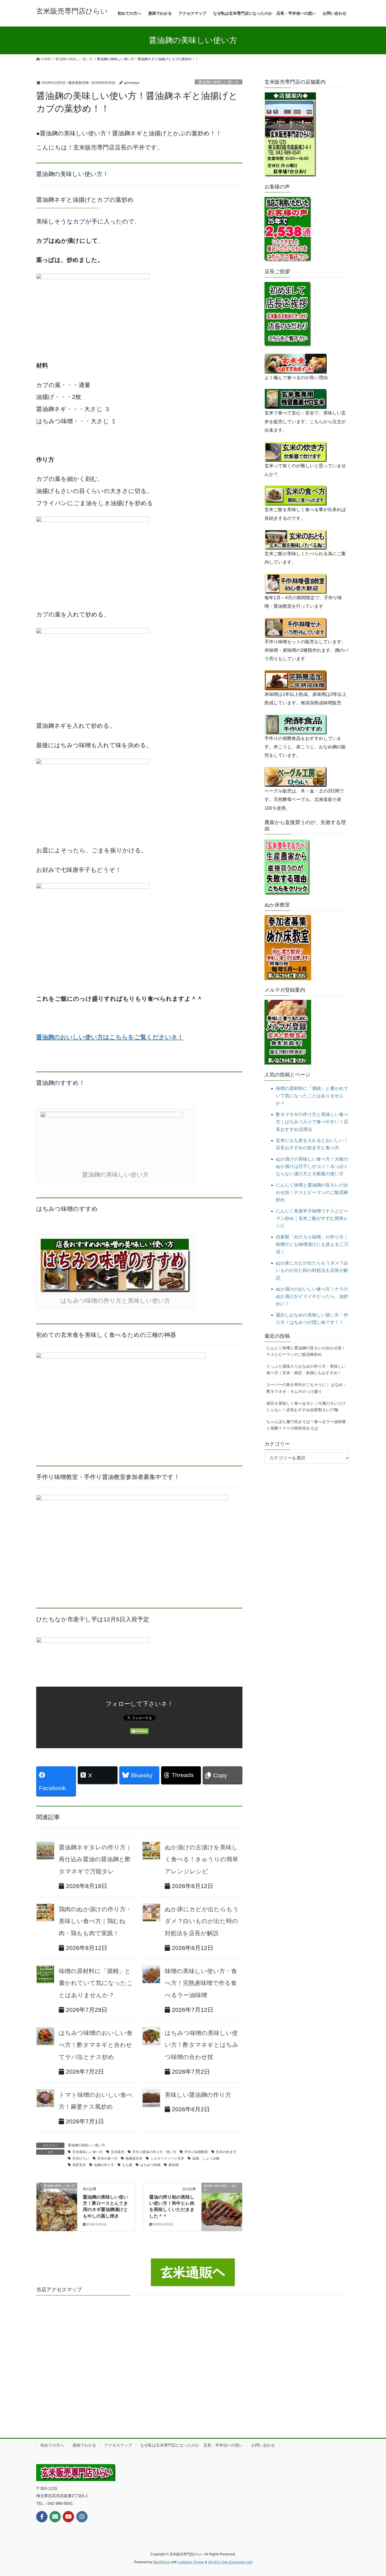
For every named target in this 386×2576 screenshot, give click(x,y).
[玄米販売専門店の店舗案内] (290, 134)
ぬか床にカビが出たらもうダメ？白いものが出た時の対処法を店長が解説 (202, 1921)
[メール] (55, 2517)
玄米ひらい (81, 2158)
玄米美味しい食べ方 (88, 2152)
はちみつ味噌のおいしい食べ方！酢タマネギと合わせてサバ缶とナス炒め (96, 2045)
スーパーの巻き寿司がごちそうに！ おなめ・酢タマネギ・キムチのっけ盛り (307, 1388)
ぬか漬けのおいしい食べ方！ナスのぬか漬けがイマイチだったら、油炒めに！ (312, 1296)
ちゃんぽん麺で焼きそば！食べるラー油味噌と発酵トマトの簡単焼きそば (306, 1425)
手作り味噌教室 (196, 2152)
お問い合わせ (263, 2445)
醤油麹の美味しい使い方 (219, 82)
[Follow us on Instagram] (82, 2517)
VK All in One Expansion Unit (230, 2562)
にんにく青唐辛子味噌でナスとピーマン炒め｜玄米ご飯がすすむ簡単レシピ (312, 1219)
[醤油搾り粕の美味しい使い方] (222, 2203)
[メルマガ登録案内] (288, 1032)
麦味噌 (174, 2165)
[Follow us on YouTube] (68, 2517)
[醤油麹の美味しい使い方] (57, 2203)
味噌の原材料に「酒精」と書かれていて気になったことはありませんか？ (96, 1983)
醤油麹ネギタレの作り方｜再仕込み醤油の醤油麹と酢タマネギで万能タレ (95, 1859)
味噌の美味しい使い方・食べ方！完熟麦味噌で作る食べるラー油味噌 (201, 1983)
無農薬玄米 (134, 2158)
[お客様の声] (288, 229)
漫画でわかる (84, 2445)
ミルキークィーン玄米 (167, 2158)
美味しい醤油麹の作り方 (198, 2095)
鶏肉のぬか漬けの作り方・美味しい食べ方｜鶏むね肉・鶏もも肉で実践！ (95, 1921)
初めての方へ (52, 2445)
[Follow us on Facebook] (42, 2517)
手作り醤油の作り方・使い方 (154, 2152)
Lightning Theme (191, 2562)
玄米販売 (118, 2152)
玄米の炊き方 (226, 2152)
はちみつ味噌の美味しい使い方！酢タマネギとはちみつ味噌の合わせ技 (202, 2045)
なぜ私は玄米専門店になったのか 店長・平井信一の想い (192, 2445)
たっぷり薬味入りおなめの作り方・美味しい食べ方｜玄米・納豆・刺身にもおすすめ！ (306, 1370)
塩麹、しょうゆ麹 (206, 2158)
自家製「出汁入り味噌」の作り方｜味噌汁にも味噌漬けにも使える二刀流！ (312, 1244)
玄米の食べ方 (107, 2158)
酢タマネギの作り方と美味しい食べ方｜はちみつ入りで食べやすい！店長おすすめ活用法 (312, 1122)
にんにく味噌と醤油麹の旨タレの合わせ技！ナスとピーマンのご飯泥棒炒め (312, 1193)
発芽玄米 (79, 2165)
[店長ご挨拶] (288, 314)
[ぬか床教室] (288, 947)
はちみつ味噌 (150, 2165)
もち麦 (127, 2165)
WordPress (162, 2562)
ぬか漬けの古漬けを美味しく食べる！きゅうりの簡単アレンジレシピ (201, 1859)
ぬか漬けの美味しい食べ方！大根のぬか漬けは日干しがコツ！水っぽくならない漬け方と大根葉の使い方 (312, 1167)
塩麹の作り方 (104, 2165)
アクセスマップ (118, 2445)
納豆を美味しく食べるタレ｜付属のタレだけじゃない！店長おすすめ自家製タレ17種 (306, 1407)
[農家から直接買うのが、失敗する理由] (287, 866)
